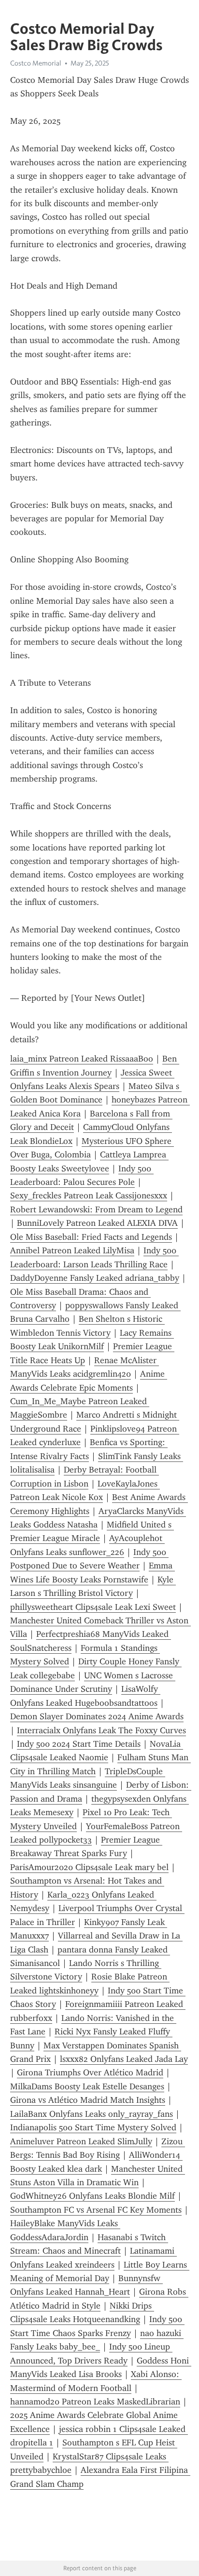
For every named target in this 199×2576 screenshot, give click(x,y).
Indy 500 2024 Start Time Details (79, 1744)
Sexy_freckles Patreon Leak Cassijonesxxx (89, 1195)
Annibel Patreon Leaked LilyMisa (72, 1250)
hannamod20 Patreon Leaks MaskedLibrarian (95, 2402)
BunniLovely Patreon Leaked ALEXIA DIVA (97, 1223)
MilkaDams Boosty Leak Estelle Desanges (87, 2086)
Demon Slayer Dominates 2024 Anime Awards (97, 1716)
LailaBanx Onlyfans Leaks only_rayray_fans (92, 2114)
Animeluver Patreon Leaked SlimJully (81, 2141)
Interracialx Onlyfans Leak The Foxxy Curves (101, 1730)
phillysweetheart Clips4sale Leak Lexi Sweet (93, 1607)
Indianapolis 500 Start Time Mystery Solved (93, 2127)
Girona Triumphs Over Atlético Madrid (90, 2072)
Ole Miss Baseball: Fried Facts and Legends (91, 1237)
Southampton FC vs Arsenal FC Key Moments (96, 2210)
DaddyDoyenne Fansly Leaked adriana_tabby (95, 1278)
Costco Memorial (36, 63)
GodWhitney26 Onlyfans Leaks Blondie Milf (92, 2196)
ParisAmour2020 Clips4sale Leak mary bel (89, 1867)
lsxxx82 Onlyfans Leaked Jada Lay (124, 2059)
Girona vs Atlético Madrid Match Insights (88, 2100)
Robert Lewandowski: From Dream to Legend (96, 1209)
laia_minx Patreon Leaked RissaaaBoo (82, 1059)
